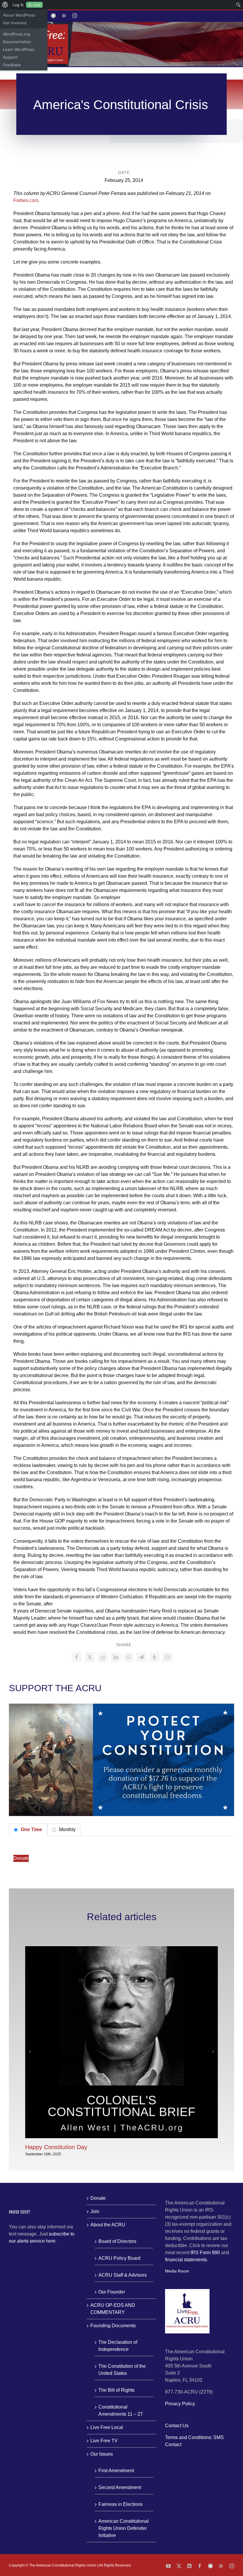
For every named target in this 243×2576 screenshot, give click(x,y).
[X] (90, 1657)
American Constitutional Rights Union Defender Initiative (124, 2528)
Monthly (67, 1829)
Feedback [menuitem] (12, 65)
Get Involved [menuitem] (15, 23)
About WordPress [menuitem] (19, 15)
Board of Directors (117, 2241)
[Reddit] (103, 1657)
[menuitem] (5, 5)
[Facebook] (77, 1657)
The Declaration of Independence (118, 2346)
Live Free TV (104, 2441)
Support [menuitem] (10, 57)
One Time (31, 1829)
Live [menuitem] (37, 5)
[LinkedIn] (116, 1657)
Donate (21, 1858)
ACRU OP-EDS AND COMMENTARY (113, 2309)
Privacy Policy (180, 2404)
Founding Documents (113, 2326)
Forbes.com (26, 200)
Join (95, 2211)
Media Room (177, 2271)
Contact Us (177, 2426)
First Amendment (116, 2471)
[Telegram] (141, 1657)
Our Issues (102, 2454)
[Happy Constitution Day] (121, 1949)
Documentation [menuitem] (17, 42)
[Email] (167, 1657)
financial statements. (187, 2260)
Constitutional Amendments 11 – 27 (121, 2410)
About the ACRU (108, 2225)
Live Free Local (107, 2427)
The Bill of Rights (116, 2390)
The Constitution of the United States (122, 2370)
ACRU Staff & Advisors (123, 2275)
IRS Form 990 (205, 2253)
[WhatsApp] (129, 1657)
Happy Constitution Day (56, 2147)
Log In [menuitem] (18, 5)
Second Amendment (120, 2487)
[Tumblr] (154, 1657)
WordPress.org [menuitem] (17, 34)
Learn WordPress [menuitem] (19, 49)
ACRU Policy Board (119, 2258)
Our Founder (112, 2292)
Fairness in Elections (120, 2504)
